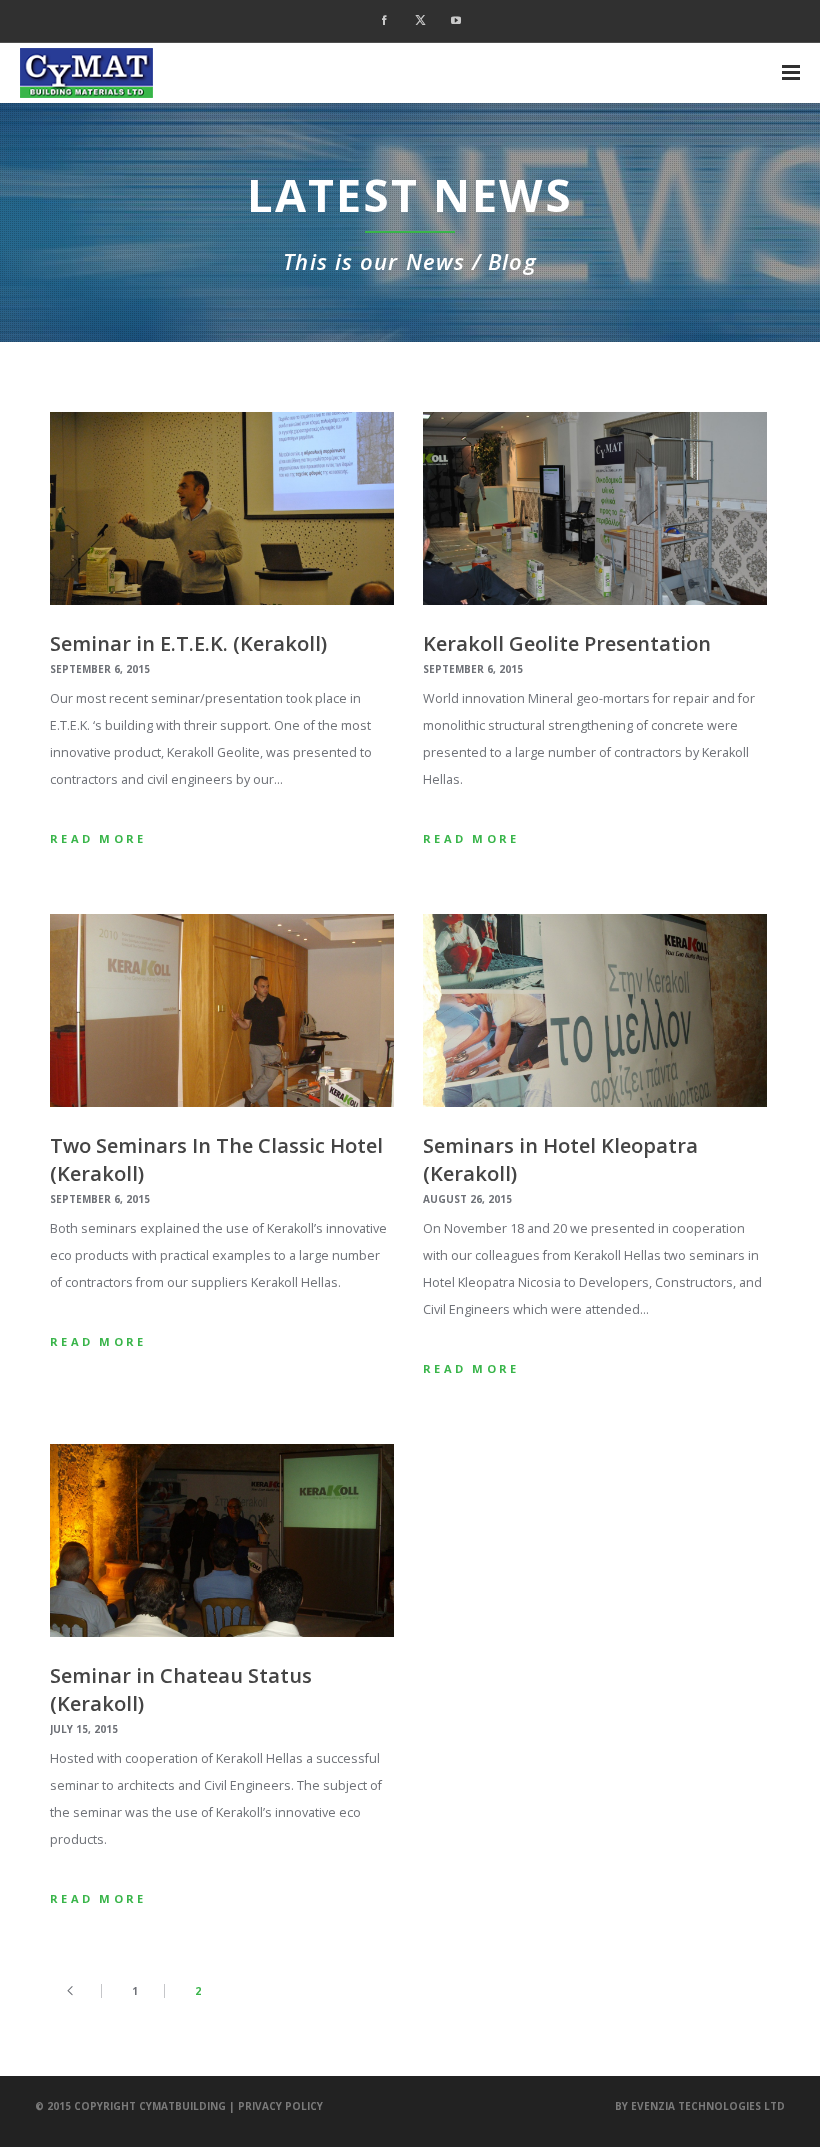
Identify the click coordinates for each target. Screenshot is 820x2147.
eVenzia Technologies (696, 2106)
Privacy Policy (280, 2106)
